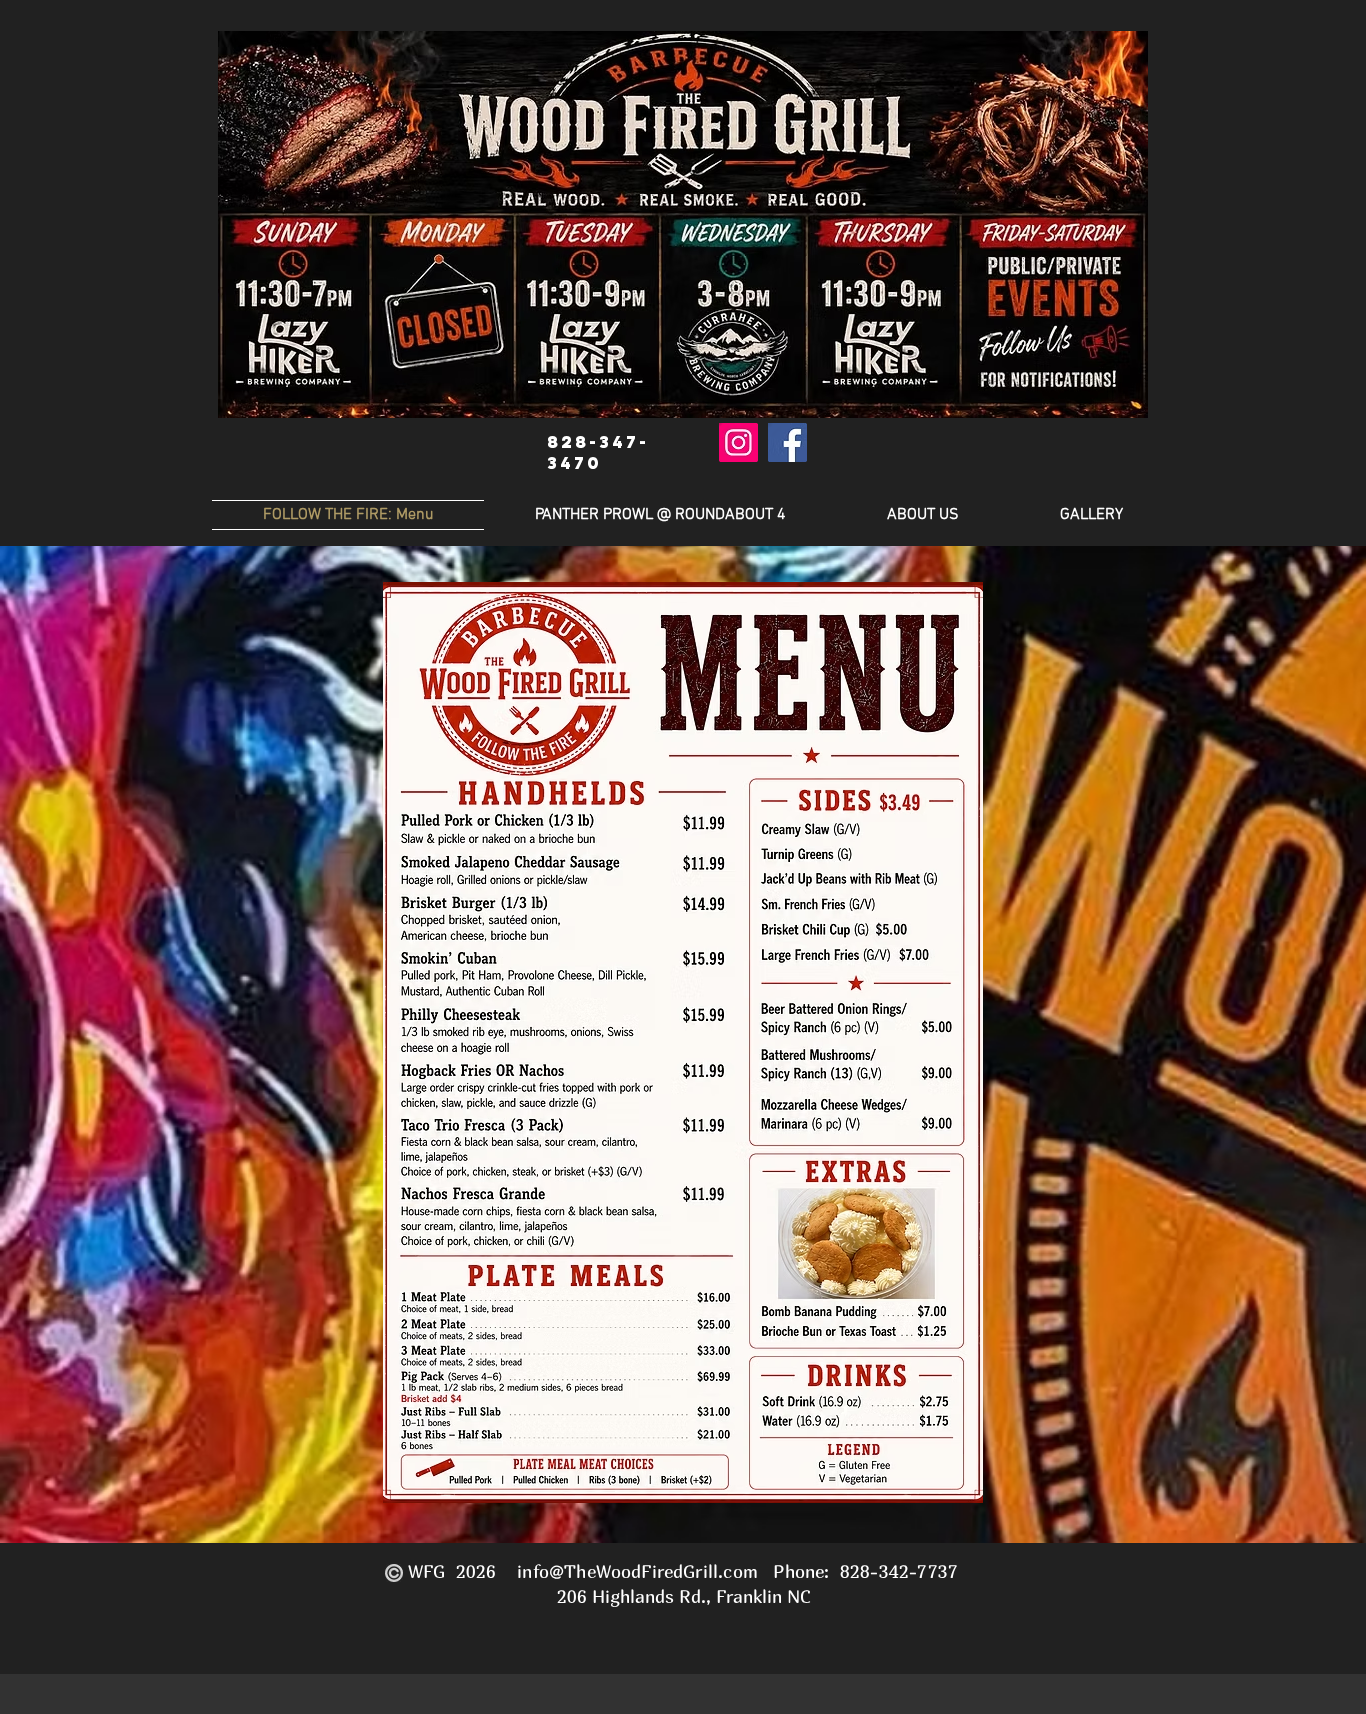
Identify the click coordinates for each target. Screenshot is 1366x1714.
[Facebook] (787, 442)
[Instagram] (738, 442)
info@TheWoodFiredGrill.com (637, 1571)
